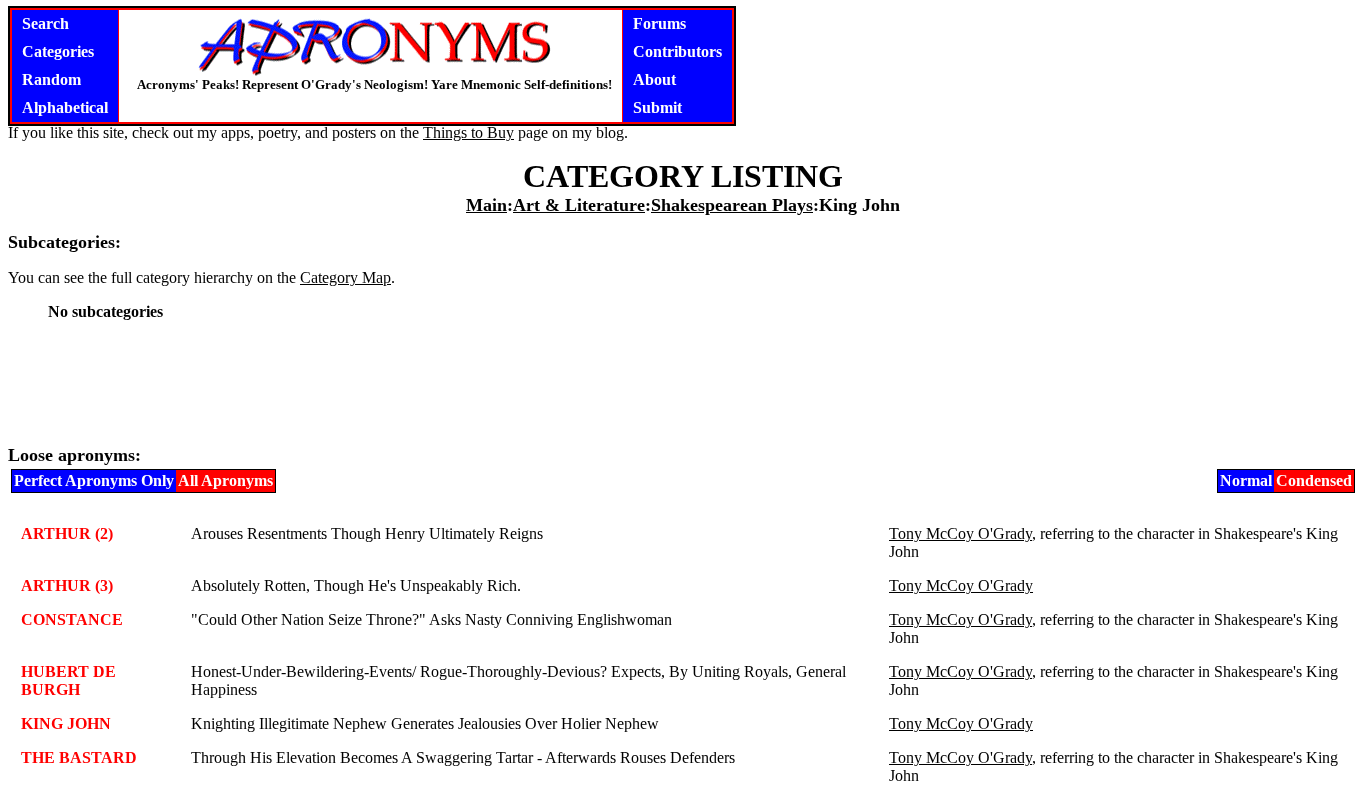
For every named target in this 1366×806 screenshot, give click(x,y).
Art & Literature (579, 205)
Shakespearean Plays (732, 205)
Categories (58, 51)
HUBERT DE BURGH (68, 680)
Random (51, 79)
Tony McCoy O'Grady (960, 533)
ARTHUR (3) (67, 585)
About (654, 79)
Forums (659, 23)
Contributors (677, 51)
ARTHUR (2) (67, 533)
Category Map (345, 277)
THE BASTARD (79, 757)
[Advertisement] (683, 382)
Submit (657, 107)
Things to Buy (468, 132)
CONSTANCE (72, 619)
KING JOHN (66, 723)
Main (486, 205)
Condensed (1314, 480)
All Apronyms (225, 480)
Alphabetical (65, 107)
